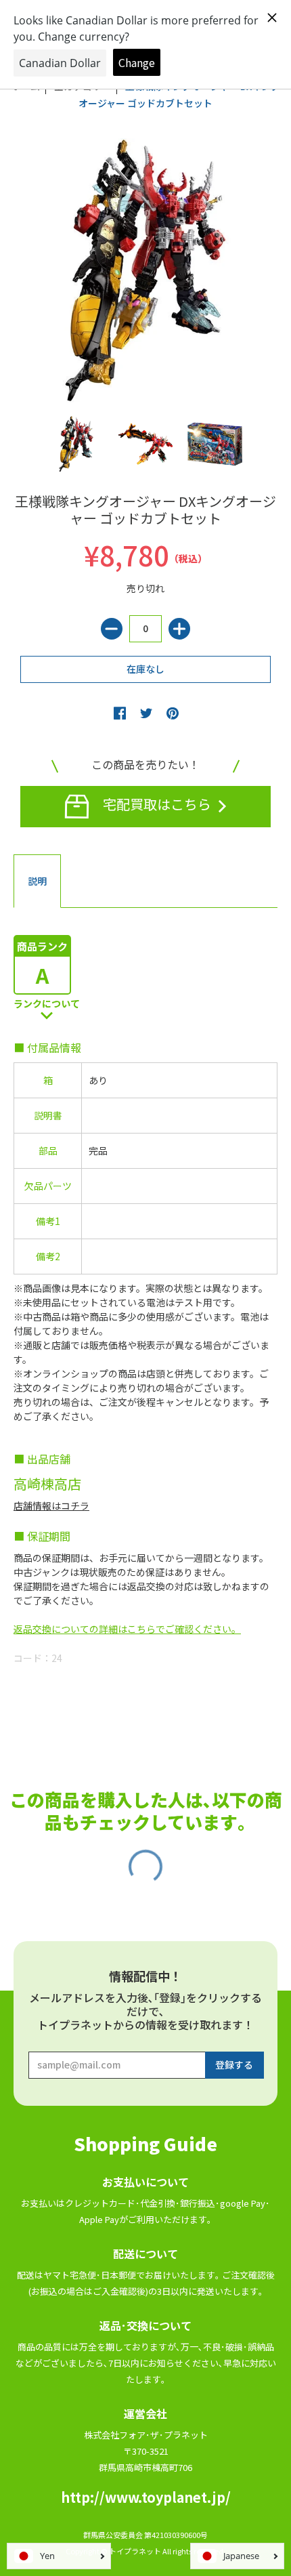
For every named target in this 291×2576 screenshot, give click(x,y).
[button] (120, 713)
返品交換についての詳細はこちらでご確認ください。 (127, 1629)
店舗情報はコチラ (51, 1505)
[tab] (37, 881)
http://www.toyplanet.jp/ (146, 2497)
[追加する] (179, 629)
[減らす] (112, 629)
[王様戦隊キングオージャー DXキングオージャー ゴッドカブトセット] (76, 444)
